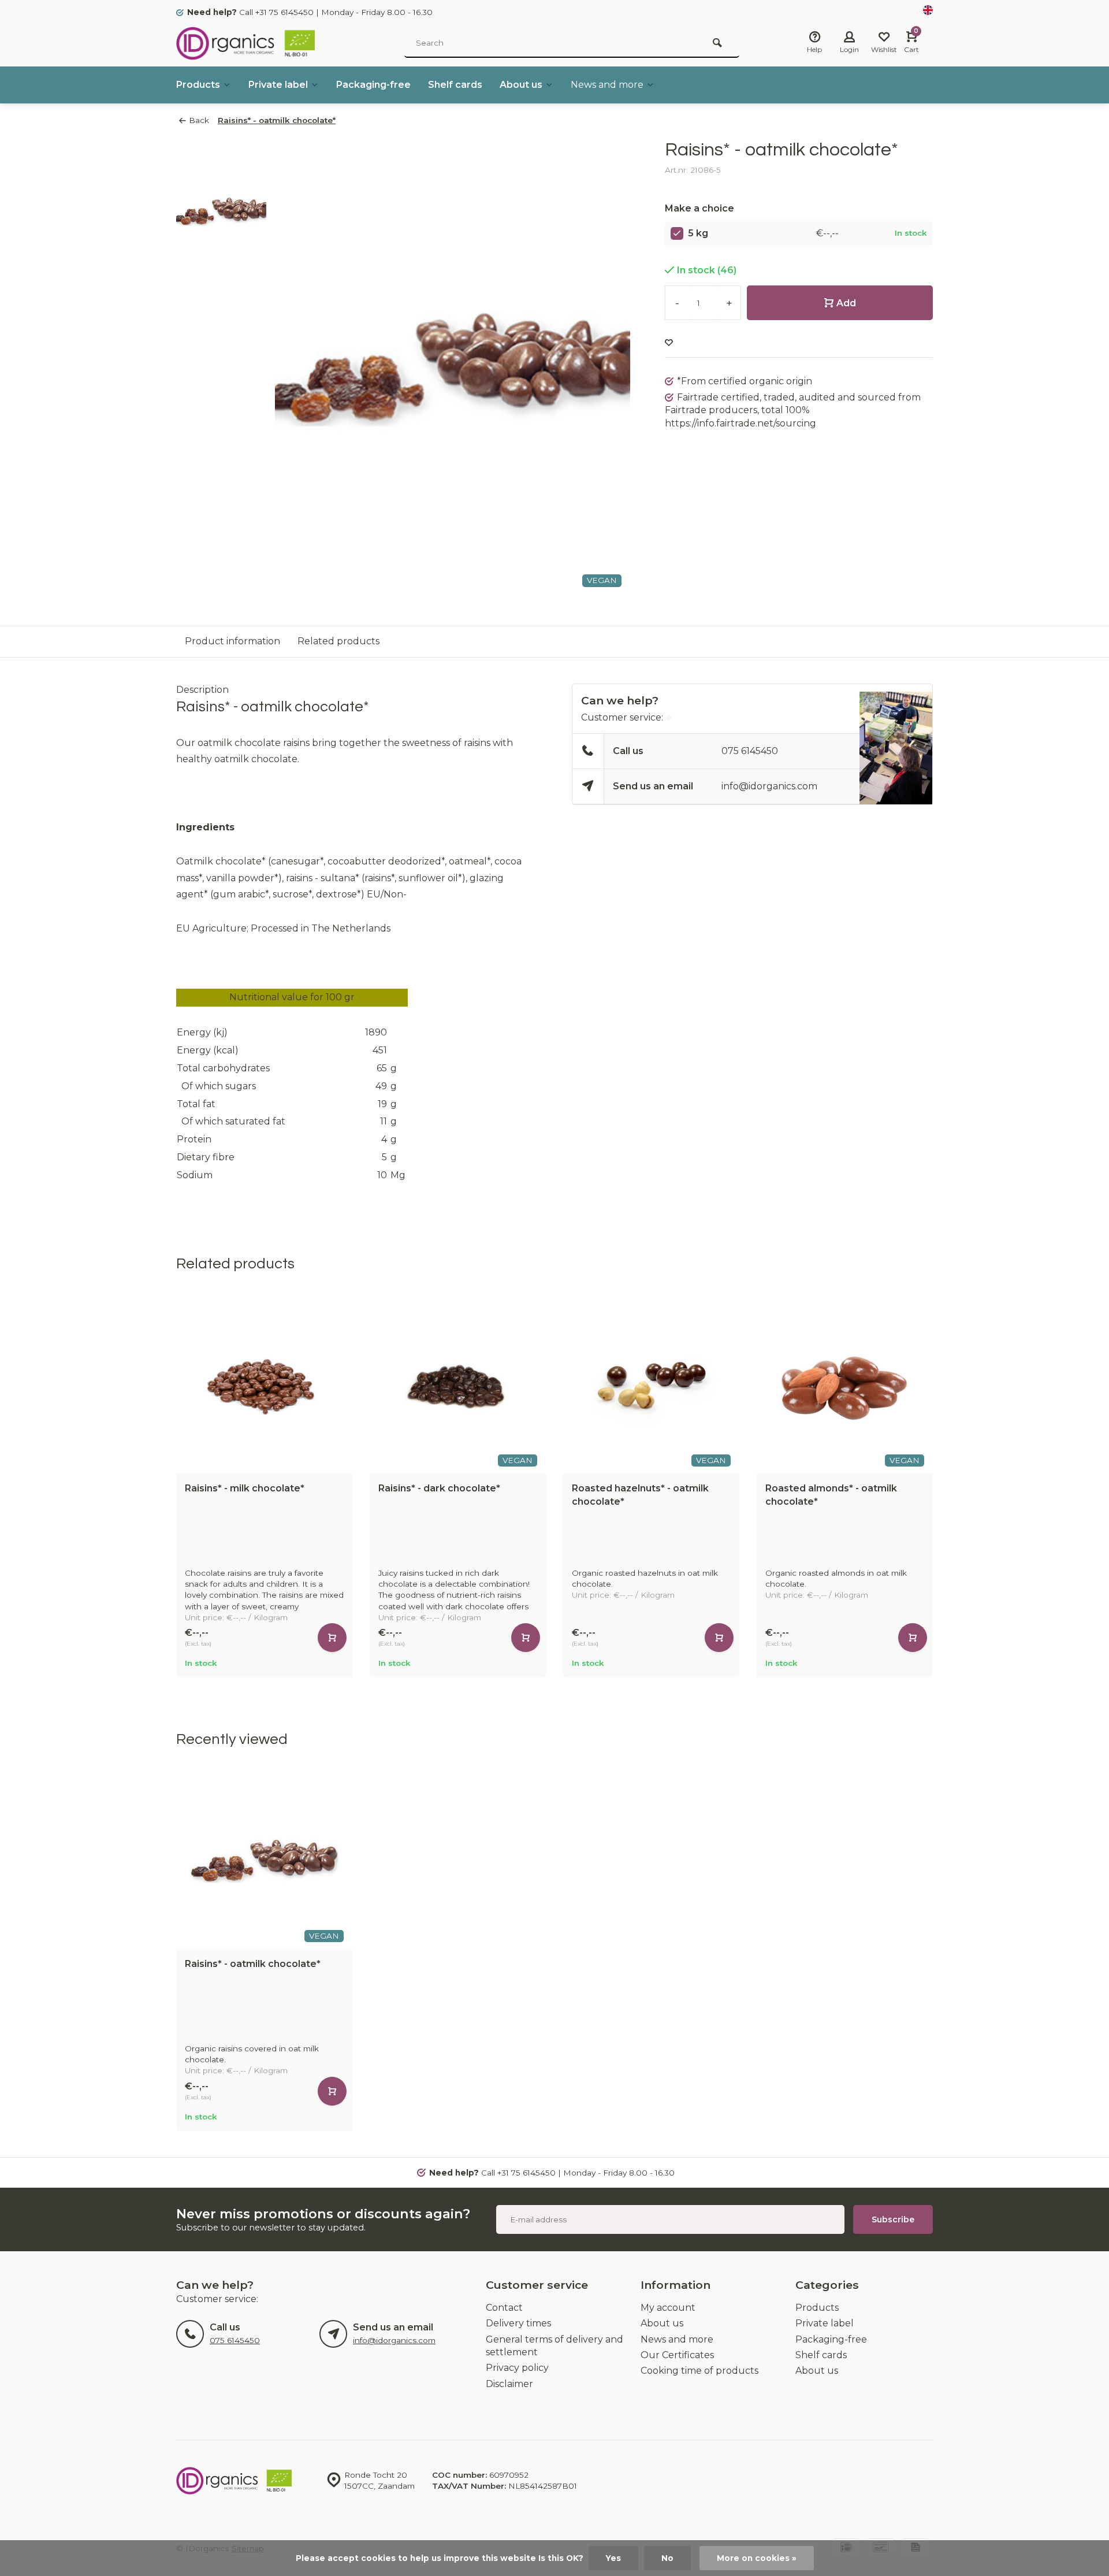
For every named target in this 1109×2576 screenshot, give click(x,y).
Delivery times (518, 2323)
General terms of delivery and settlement (554, 2346)
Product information (232, 641)
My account (668, 2308)
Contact (504, 2308)
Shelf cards (455, 85)
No (667, 2558)
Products (198, 85)
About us (521, 85)
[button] (936, 1487)
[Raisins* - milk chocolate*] (264, 1385)
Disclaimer (509, 2384)
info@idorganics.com (769, 786)
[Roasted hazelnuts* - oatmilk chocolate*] (651, 1385)
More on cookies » (757, 2558)
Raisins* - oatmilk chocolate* (277, 120)
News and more (607, 85)
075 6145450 (750, 751)
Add (846, 303)
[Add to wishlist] (669, 343)
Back (199, 120)
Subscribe (893, 2219)
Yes (613, 2558)
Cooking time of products (699, 2371)
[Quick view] (332, 1638)
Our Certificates (677, 2355)
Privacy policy (517, 2368)
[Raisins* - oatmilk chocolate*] (264, 1861)
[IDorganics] (245, 43)
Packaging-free (373, 85)
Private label (278, 85)
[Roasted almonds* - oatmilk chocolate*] (845, 1385)
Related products (338, 641)
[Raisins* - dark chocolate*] (458, 1385)
